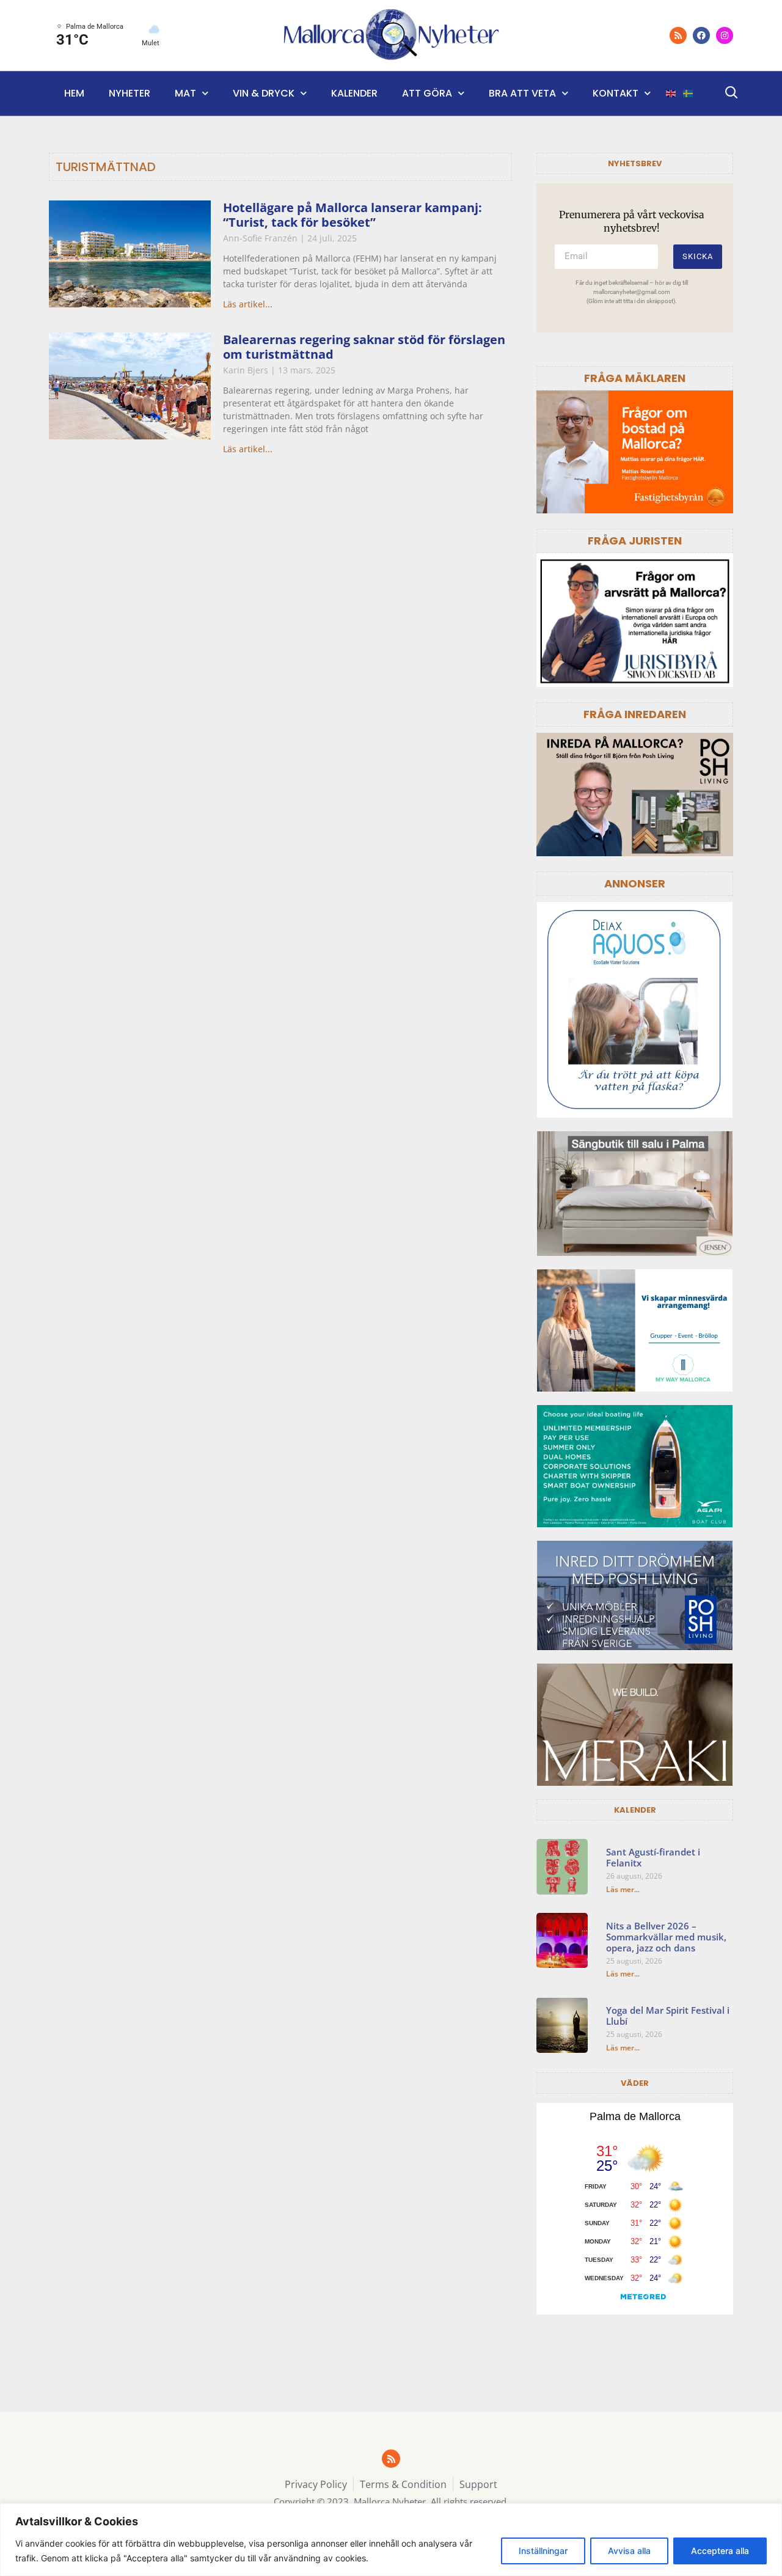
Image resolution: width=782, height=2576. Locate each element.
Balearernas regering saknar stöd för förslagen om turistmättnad (364, 347)
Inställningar (543, 2551)
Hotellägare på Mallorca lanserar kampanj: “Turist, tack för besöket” (353, 215)
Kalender (354, 93)
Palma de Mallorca (635, 2116)
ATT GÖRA (427, 93)
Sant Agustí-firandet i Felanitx (653, 1857)
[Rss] (678, 35)
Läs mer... (623, 1889)
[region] (391, 2540)
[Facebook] (701, 35)
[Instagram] (725, 35)
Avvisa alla (629, 2551)
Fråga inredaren (635, 714)
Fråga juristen (635, 541)
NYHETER (130, 93)
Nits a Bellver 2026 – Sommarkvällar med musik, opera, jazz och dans (666, 1937)
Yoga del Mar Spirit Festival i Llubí (668, 2016)
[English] (671, 94)
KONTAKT (616, 93)
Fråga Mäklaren (635, 378)
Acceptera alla (720, 2551)
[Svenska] (689, 94)
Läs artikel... (248, 304)
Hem (74, 93)
